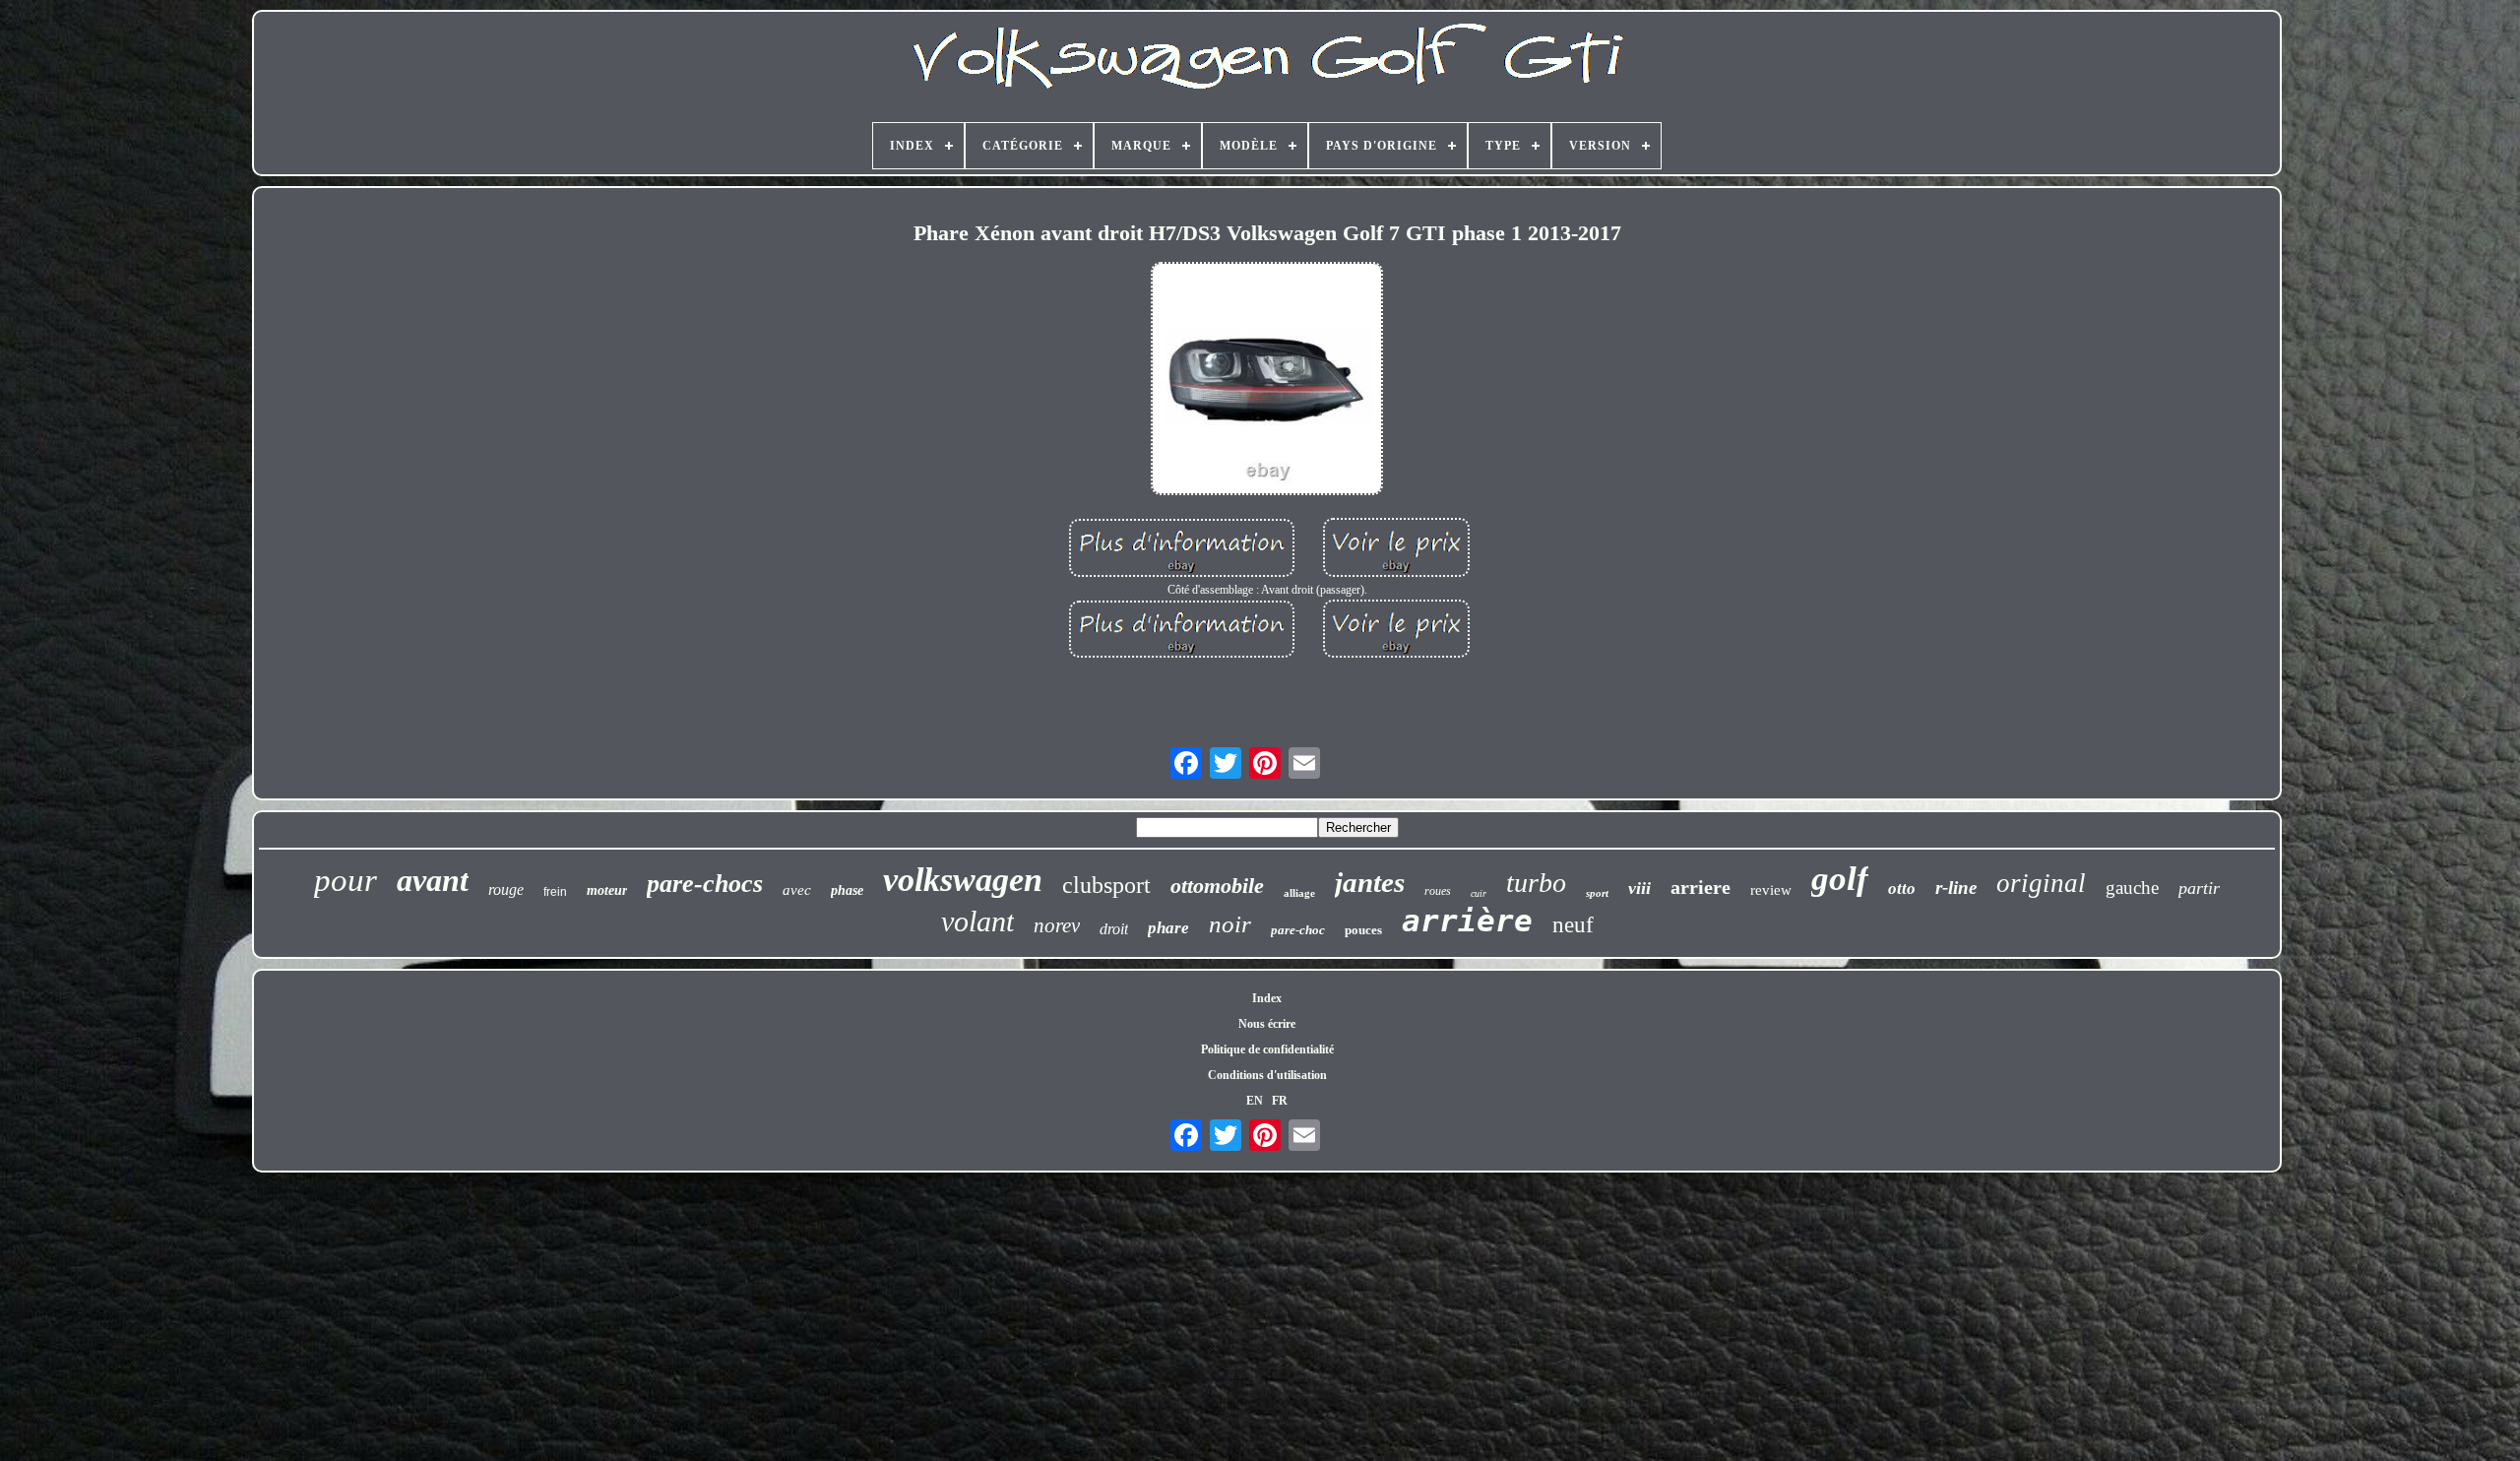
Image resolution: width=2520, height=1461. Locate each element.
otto (1902, 889)
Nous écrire (1267, 1024)
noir (1230, 924)
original (2041, 883)
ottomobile (1217, 886)
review (1771, 890)
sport (1597, 893)
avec (797, 890)
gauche (2132, 888)
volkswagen (963, 880)
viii (1639, 888)
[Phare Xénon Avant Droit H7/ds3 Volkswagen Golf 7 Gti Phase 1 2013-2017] (1267, 380)
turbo (1536, 883)
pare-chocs (705, 884)
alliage (1299, 893)
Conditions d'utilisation (1267, 1075)
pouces (1363, 930)
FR (1280, 1101)
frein (555, 892)
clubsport (1106, 885)
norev (1057, 925)
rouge (506, 889)
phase (847, 890)
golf (1840, 879)
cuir (1479, 893)
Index (1267, 998)
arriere (1701, 887)
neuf (1573, 925)
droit (1114, 929)
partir (2199, 888)
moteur (607, 890)
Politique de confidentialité (1267, 1049)
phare (1168, 928)
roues (1438, 891)
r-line (1956, 888)
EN (1255, 1101)
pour (346, 880)
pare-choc (1298, 930)
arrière (1467, 921)
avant (433, 880)
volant (977, 921)
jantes (1370, 882)
